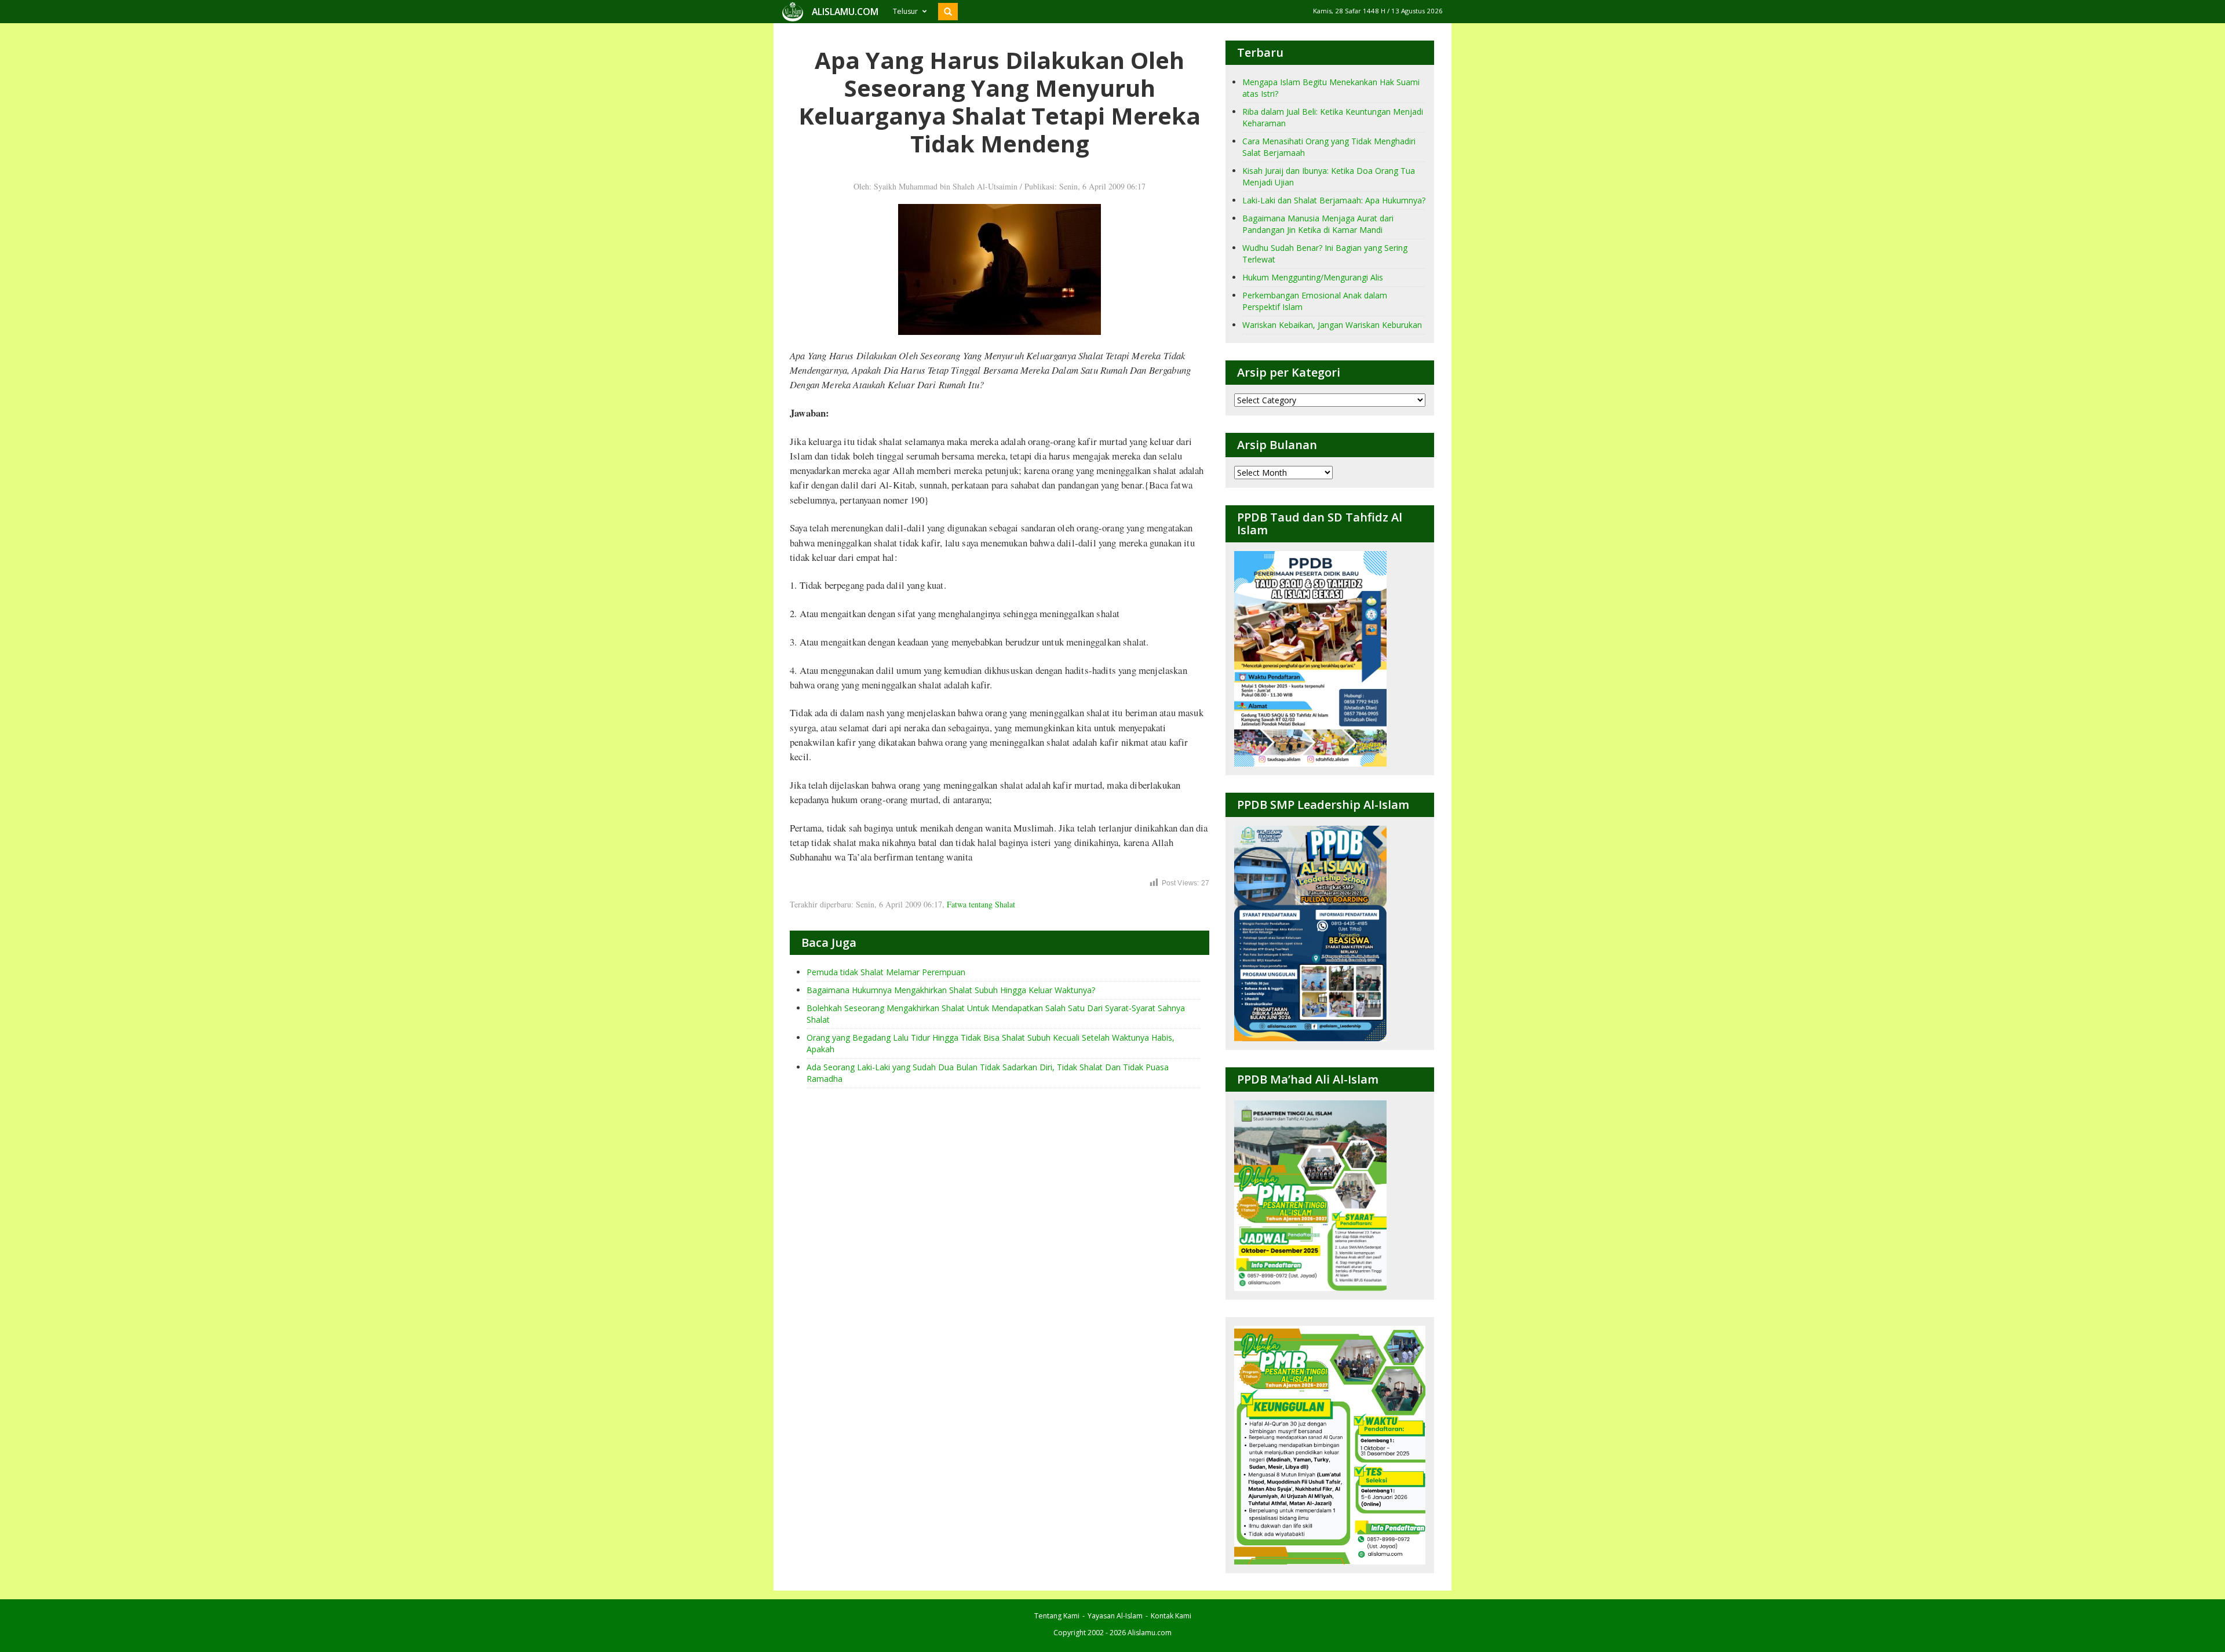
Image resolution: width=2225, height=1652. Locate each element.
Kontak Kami (1171, 1616)
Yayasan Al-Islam (1115, 1616)
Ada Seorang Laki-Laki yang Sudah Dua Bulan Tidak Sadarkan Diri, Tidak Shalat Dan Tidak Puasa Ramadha (988, 1073)
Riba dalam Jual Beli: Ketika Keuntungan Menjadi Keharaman (1333, 117)
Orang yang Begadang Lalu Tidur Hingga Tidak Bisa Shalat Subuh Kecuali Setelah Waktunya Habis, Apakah (991, 1043)
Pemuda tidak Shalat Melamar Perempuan (886, 972)
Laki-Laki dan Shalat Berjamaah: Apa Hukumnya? (1334, 200)
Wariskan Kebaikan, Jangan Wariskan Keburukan (1332, 325)
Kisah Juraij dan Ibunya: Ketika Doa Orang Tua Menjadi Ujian (1329, 176)
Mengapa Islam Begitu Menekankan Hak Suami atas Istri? (1331, 88)
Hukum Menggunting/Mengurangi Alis (1313, 277)
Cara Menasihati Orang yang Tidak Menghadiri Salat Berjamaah (1329, 147)
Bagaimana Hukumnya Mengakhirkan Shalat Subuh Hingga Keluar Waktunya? (951, 990)
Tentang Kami (1057, 1616)
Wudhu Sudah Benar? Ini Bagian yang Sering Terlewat (1325, 254)
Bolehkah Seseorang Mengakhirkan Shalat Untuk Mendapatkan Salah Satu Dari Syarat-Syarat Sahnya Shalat (996, 1014)
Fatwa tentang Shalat (981, 904)
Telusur (905, 11)
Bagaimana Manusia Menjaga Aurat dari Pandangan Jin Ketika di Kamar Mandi (1318, 224)
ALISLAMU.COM (845, 12)
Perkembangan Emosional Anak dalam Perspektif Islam (1315, 301)
